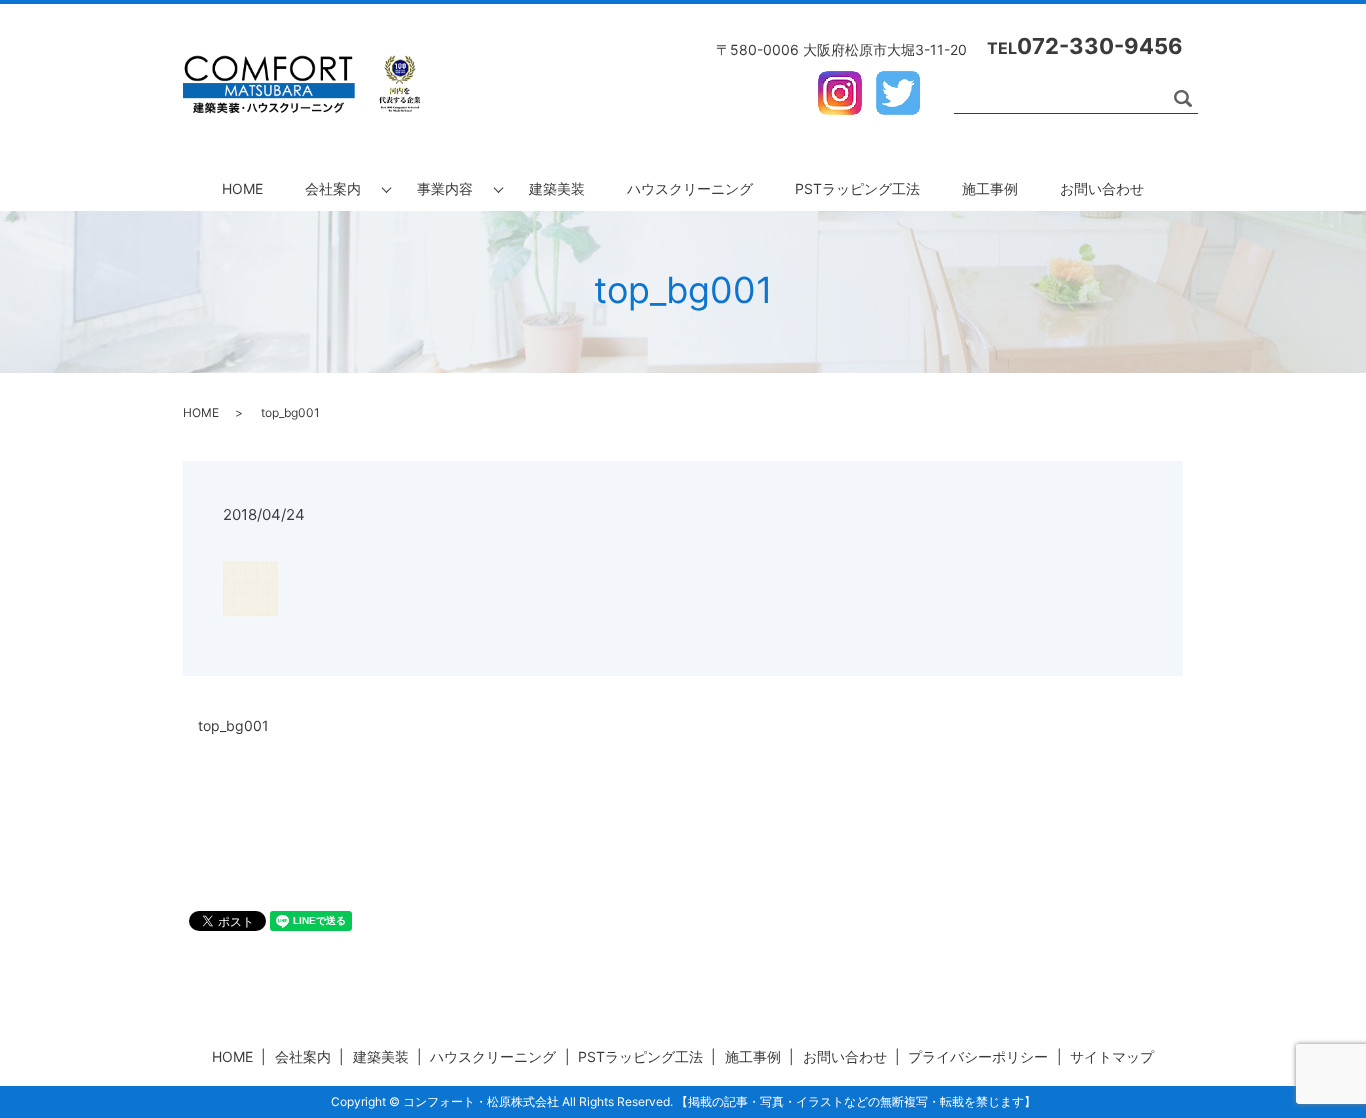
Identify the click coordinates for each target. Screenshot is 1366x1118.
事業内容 (445, 188)
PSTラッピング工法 (857, 188)
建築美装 (557, 188)
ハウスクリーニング (690, 188)
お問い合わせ (1102, 188)
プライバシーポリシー (978, 1056)
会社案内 (333, 188)
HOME (242, 188)
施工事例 (990, 188)
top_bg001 (233, 725)
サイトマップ (1112, 1056)
